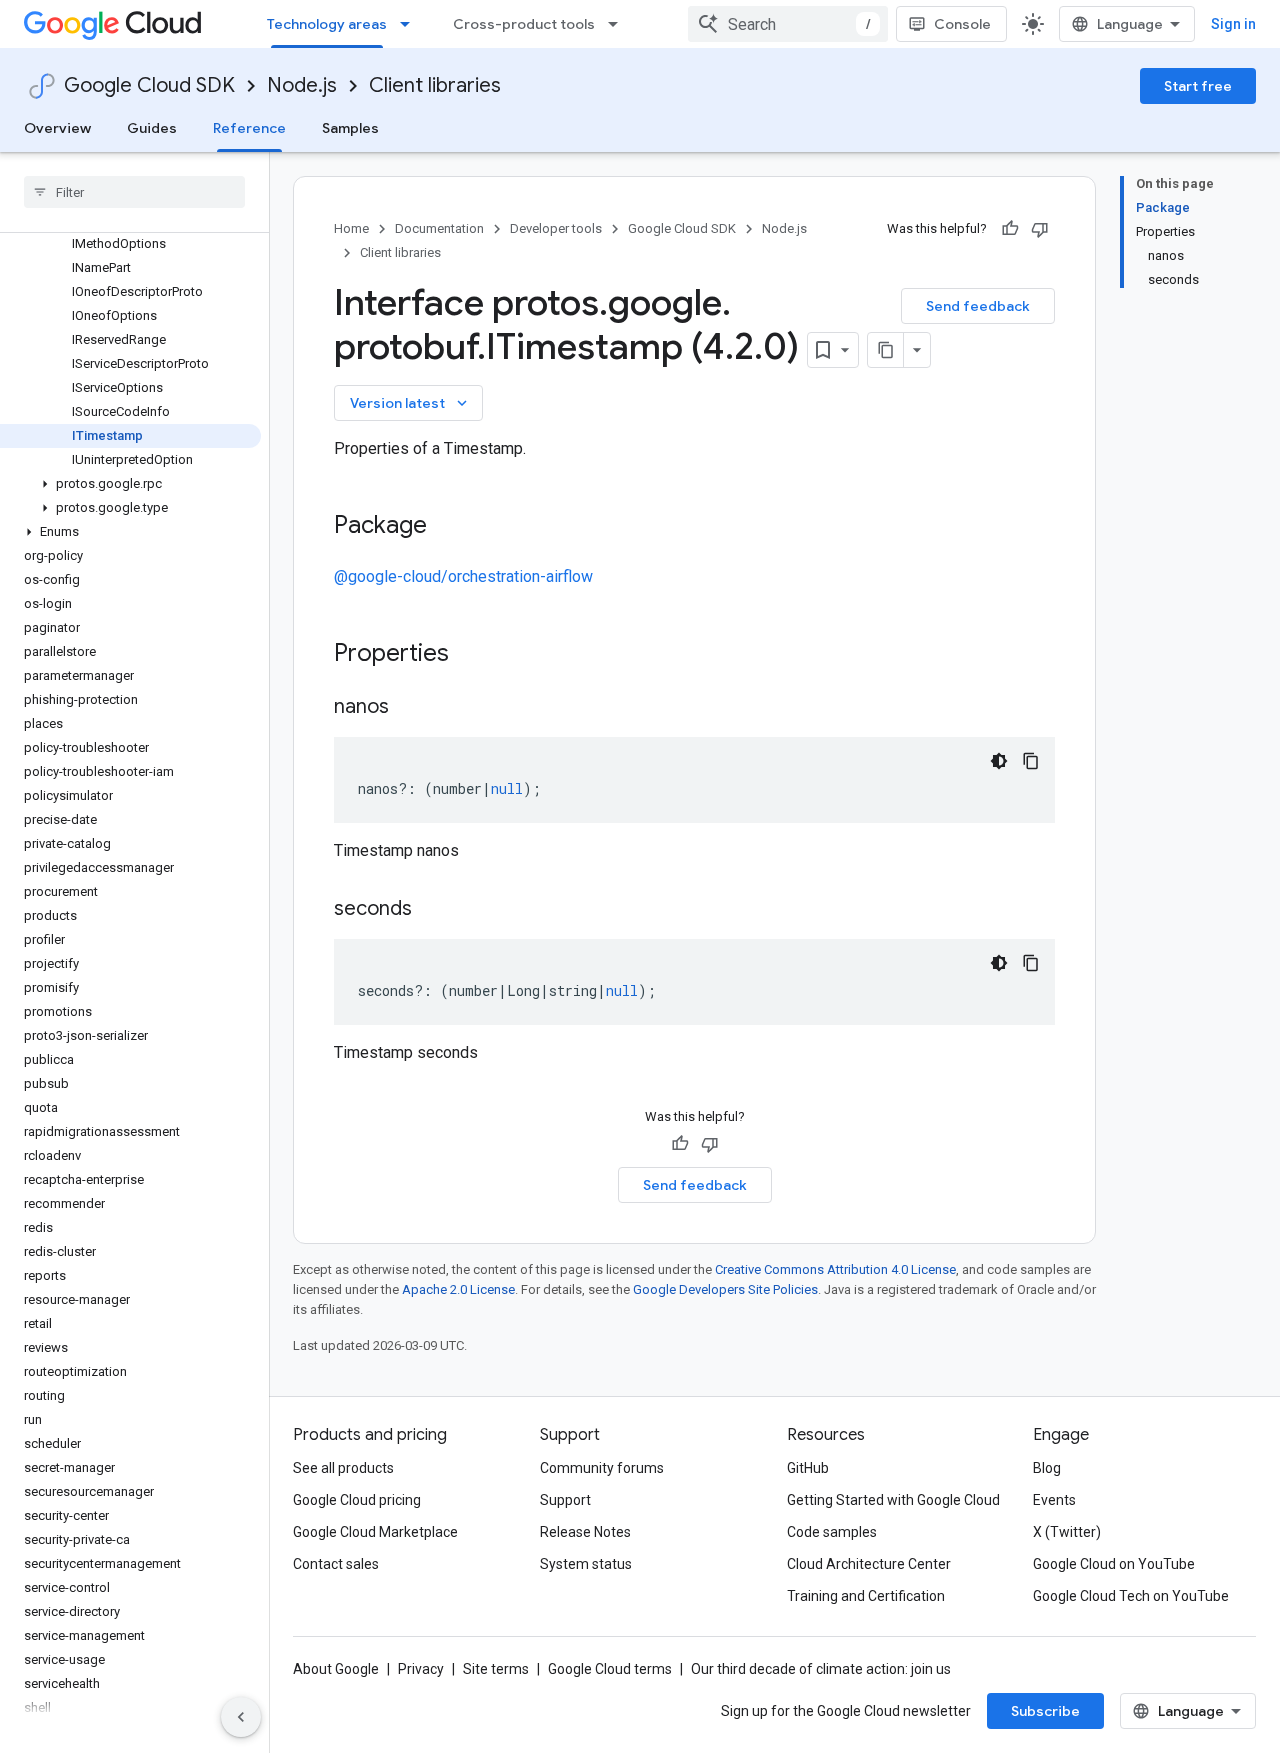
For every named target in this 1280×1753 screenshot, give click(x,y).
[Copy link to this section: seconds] (432, 910)
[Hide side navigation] (241, 1717)
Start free (1198, 86)
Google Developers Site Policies (725, 1289)
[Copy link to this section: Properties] (475, 655)
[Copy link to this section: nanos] (409, 708)
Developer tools (556, 228)
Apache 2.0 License (458, 1289)
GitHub (808, 1468)
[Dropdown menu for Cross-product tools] (619, 24)
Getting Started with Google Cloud (893, 1500)
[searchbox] (134, 192)
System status (586, 1564)
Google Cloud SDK (149, 85)
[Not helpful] (1040, 229)
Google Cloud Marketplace (375, 1532)
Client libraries (435, 85)
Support (565, 1500)
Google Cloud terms (610, 1669)
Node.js (302, 85)
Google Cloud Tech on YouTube (1131, 1596)
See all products (343, 1468)
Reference (249, 128)
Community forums (602, 1468)
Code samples (832, 1532)
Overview (57, 128)
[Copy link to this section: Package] (447, 527)
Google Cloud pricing (357, 1500)
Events (1054, 1500)
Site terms (496, 1669)
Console (962, 24)
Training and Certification (866, 1596)
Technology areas (327, 24)
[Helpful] (1010, 229)
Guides (152, 128)
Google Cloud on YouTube (1114, 1564)
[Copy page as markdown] (886, 350)
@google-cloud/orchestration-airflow (463, 576)
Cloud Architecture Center (869, 1564)
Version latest (410, 403)
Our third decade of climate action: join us (821, 1669)
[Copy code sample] (1031, 761)
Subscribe (1045, 1711)
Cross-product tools (524, 24)
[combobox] (788, 24)
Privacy (421, 1669)
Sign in (1233, 24)
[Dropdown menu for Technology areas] (411, 24)
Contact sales (336, 1564)
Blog (1047, 1468)
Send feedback (978, 306)
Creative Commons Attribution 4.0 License (835, 1269)
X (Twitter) (1067, 1532)
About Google (336, 1669)
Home (351, 228)
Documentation (439, 228)
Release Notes (585, 1532)
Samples (350, 128)
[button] (130, 484)
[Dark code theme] (999, 761)
